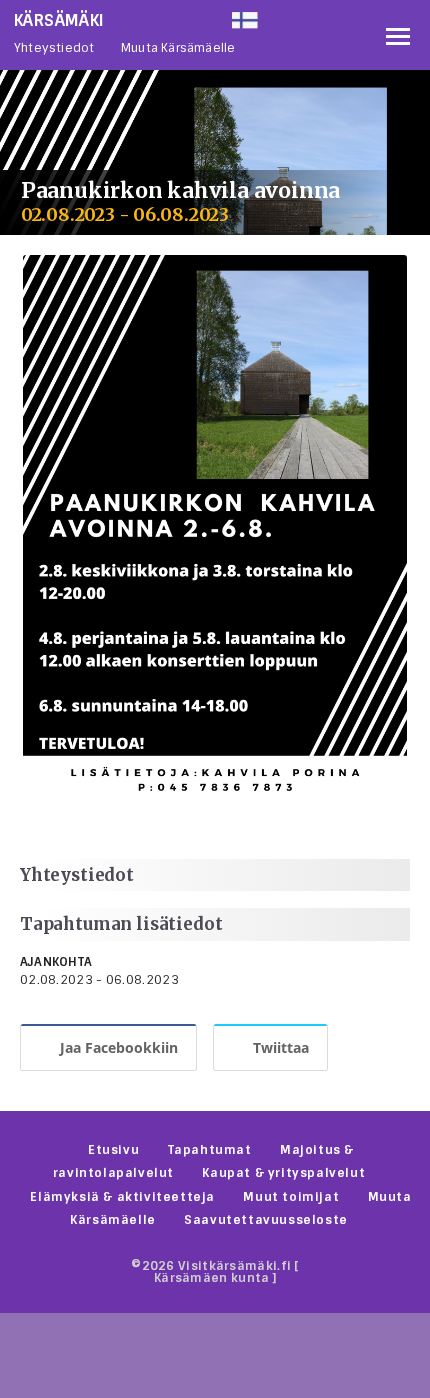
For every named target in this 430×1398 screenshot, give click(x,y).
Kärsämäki (59, 20)
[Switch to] (304, 16)
